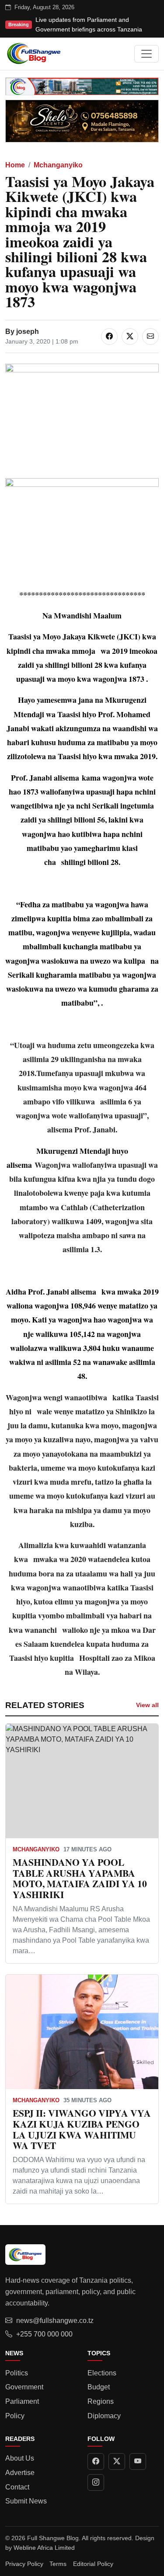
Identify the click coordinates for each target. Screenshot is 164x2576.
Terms (58, 2564)
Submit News (26, 2501)
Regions (101, 2401)
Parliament (22, 2401)
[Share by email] (150, 337)
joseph (28, 332)
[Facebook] (96, 2461)
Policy (15, 2416)
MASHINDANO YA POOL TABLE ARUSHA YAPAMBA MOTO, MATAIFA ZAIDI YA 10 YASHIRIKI (80, 1878)
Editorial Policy (93, 2564)
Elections (102, 2373)
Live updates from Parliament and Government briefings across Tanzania (89, 24)
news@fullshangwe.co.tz (55, 2321)
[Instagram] (96, 2482)
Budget (99, 2387)
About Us (20, 2458)
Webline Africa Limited (44, 2548)
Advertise (20, 2473)
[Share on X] (130, 337)
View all (147, 1705)
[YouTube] (138, 2461)
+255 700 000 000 (44, 2334)
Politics (17, 2373)
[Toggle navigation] (147, 54)
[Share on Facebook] (109, 337)
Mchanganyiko (58, 165)
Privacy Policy (24, 2564)
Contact (17, 2487)
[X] (117, 2461)
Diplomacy (104, 2416)
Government (24, 2387)
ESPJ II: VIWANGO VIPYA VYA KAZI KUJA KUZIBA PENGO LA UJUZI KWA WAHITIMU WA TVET (82, 2129)
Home (15, 165)
